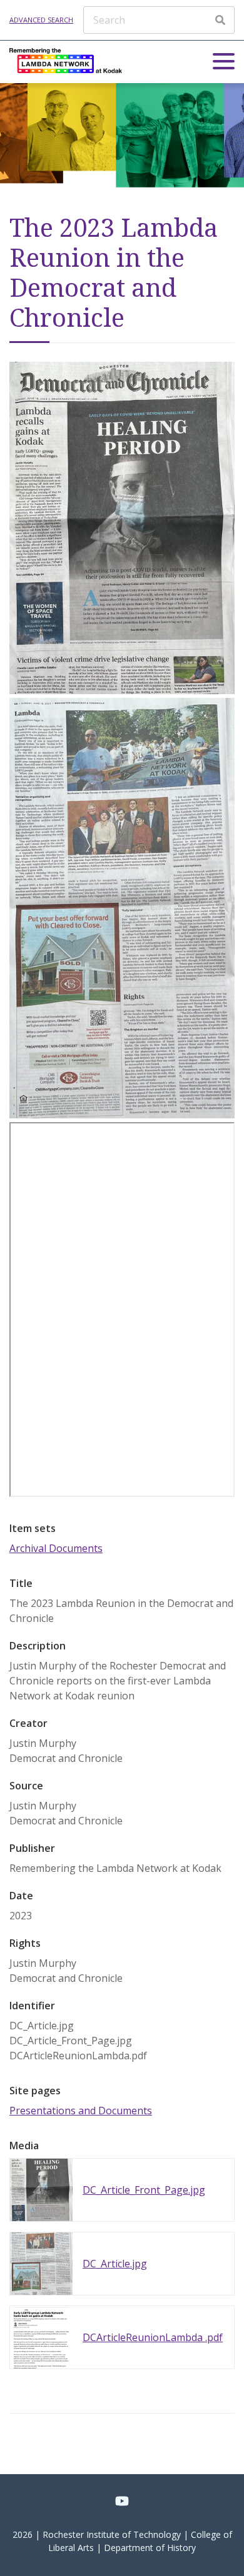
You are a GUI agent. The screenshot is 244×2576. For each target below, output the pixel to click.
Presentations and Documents (81, 2111)
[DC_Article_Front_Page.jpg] (122, 690)
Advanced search (41, 20)
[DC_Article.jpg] (122, 1115)
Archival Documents (56, 1548)
